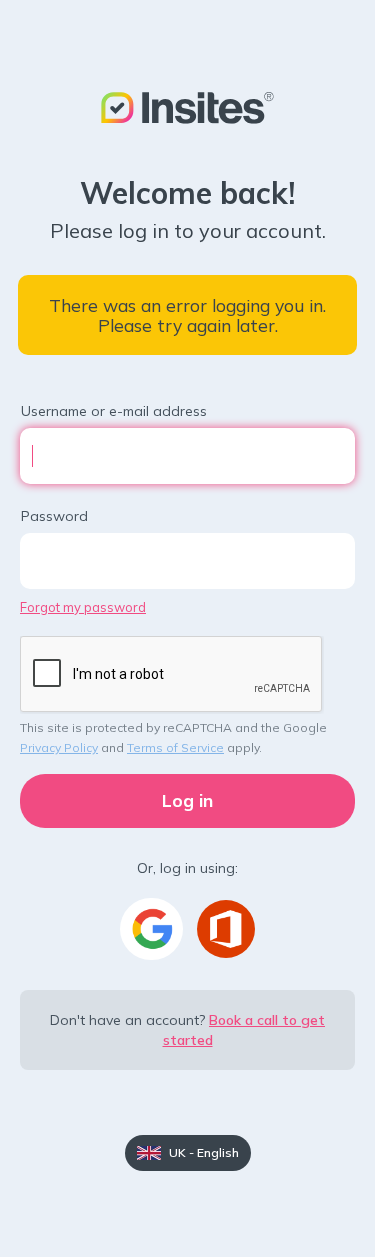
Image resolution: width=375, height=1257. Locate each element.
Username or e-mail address (114, 411)
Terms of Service (175, 747)
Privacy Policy (59, 747)
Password (54, 516)
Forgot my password (83, 607)
